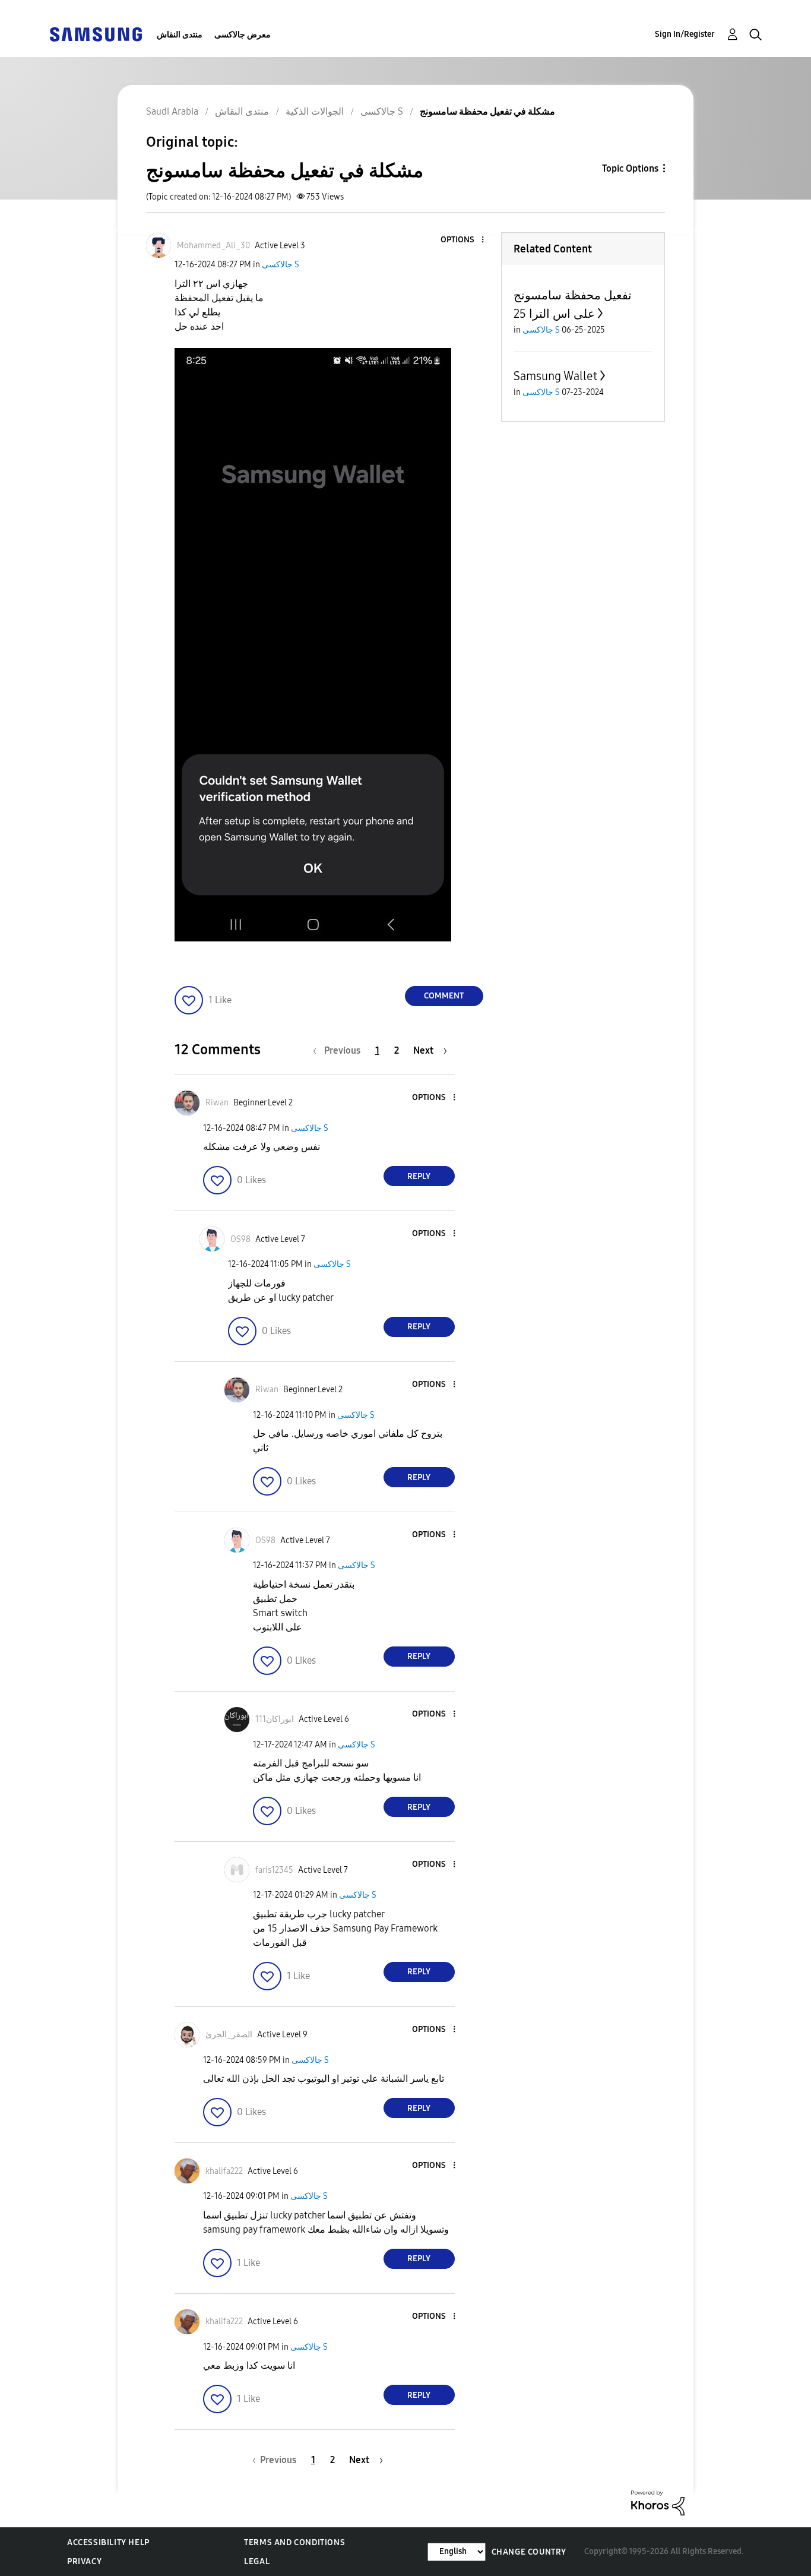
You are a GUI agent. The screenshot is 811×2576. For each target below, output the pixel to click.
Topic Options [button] (630, 168)
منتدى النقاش (180, 35)
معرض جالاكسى (243, 35)
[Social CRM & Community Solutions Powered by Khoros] (658, 2502)
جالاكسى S (281, 265)
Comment (444, 996)
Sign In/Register (685, 34)
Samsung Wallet (555, 376)
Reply (419, 1176)
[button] (462, 240)
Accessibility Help (108, 2542)
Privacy (84, 2561)
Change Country (529, 2552)
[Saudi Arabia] (96, 34)
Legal (257, 2561)
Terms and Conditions (294, 2542)
